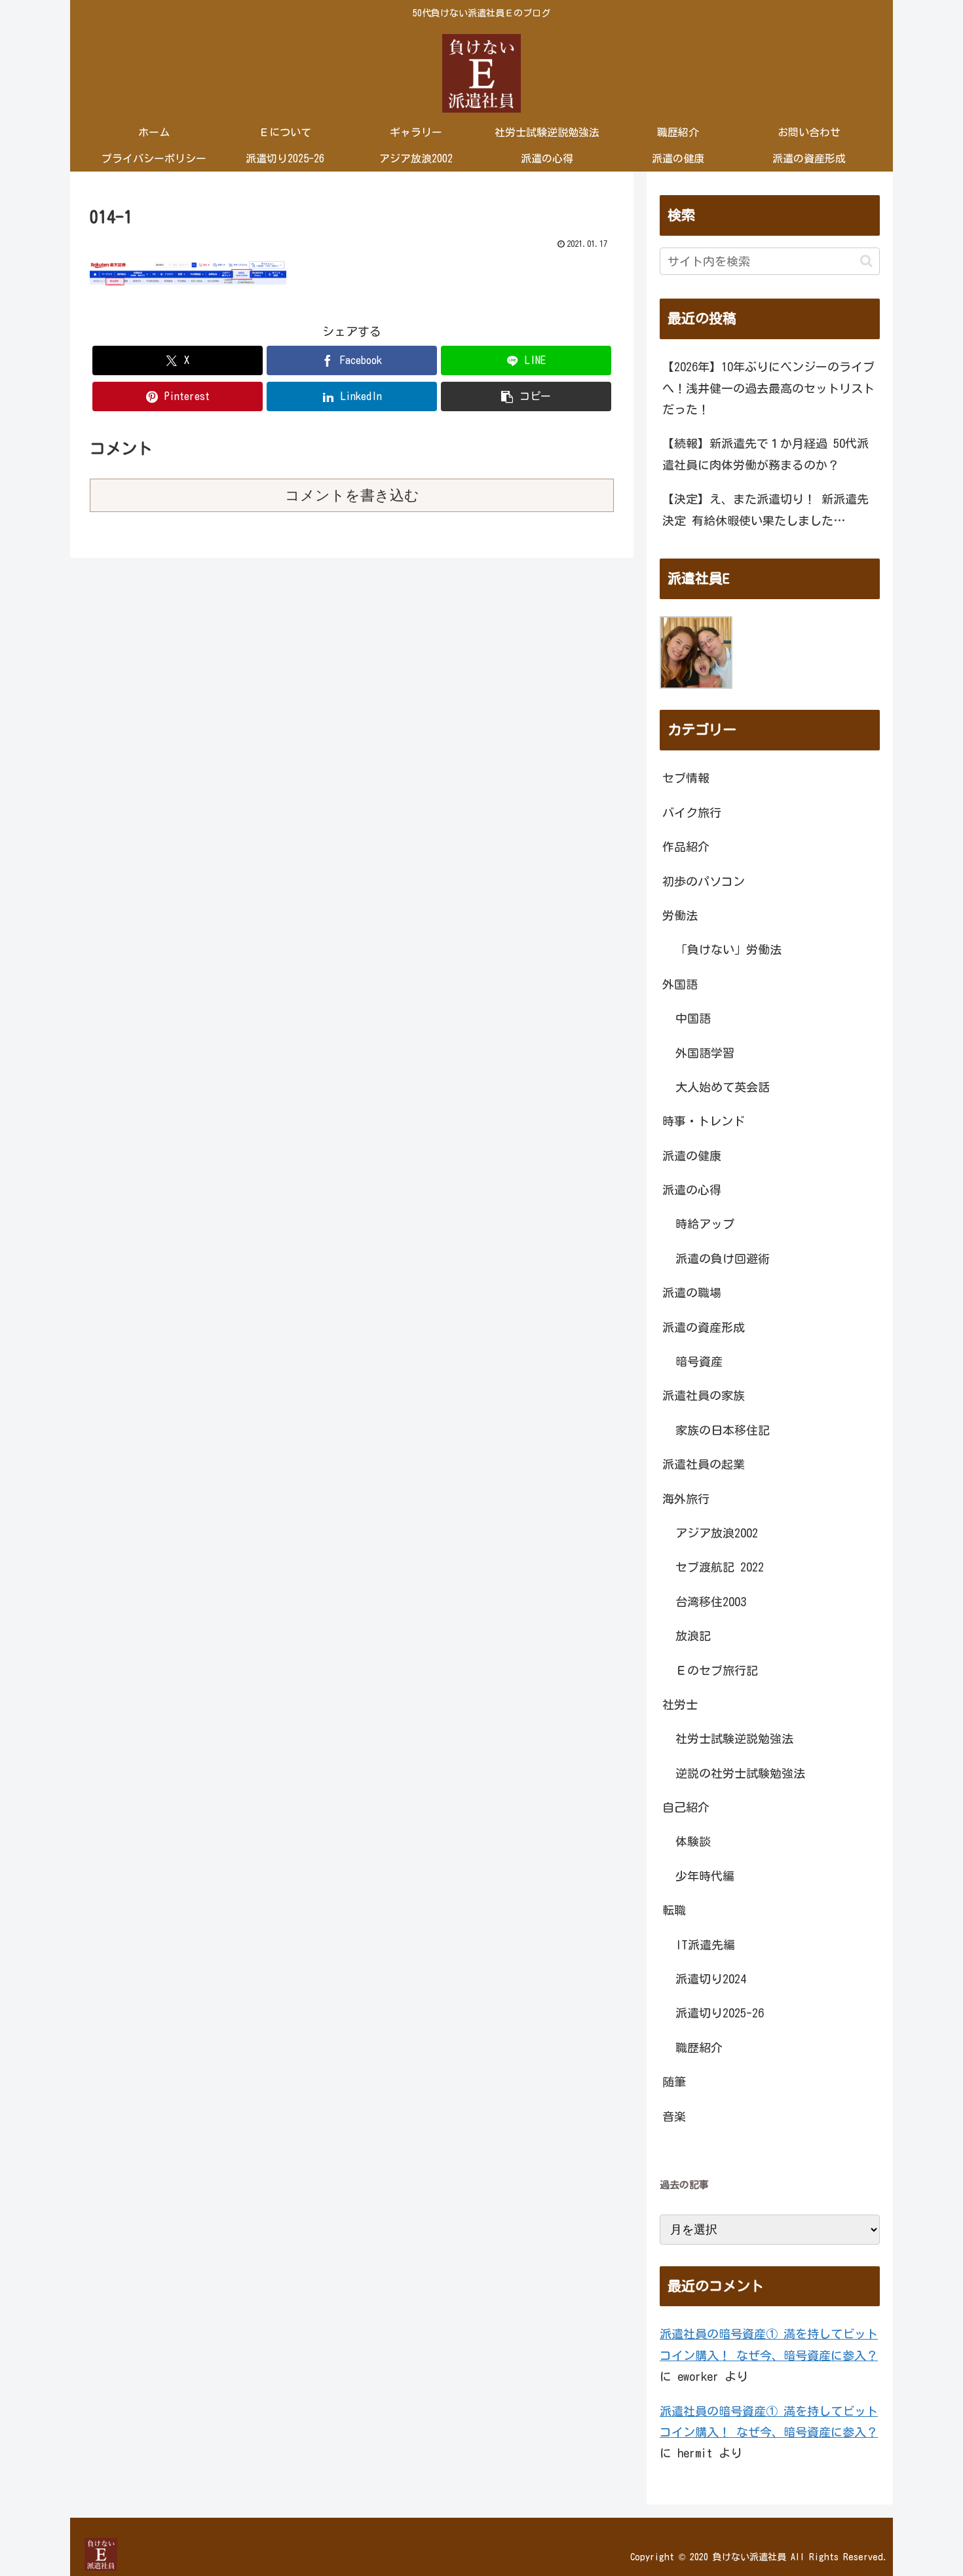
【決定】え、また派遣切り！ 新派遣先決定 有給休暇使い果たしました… (765, 509)
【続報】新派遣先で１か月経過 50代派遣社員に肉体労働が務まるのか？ (765, 454)
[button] (526, 396)
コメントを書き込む (352, 495)
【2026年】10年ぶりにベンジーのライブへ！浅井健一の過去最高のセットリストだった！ (768, 388)
